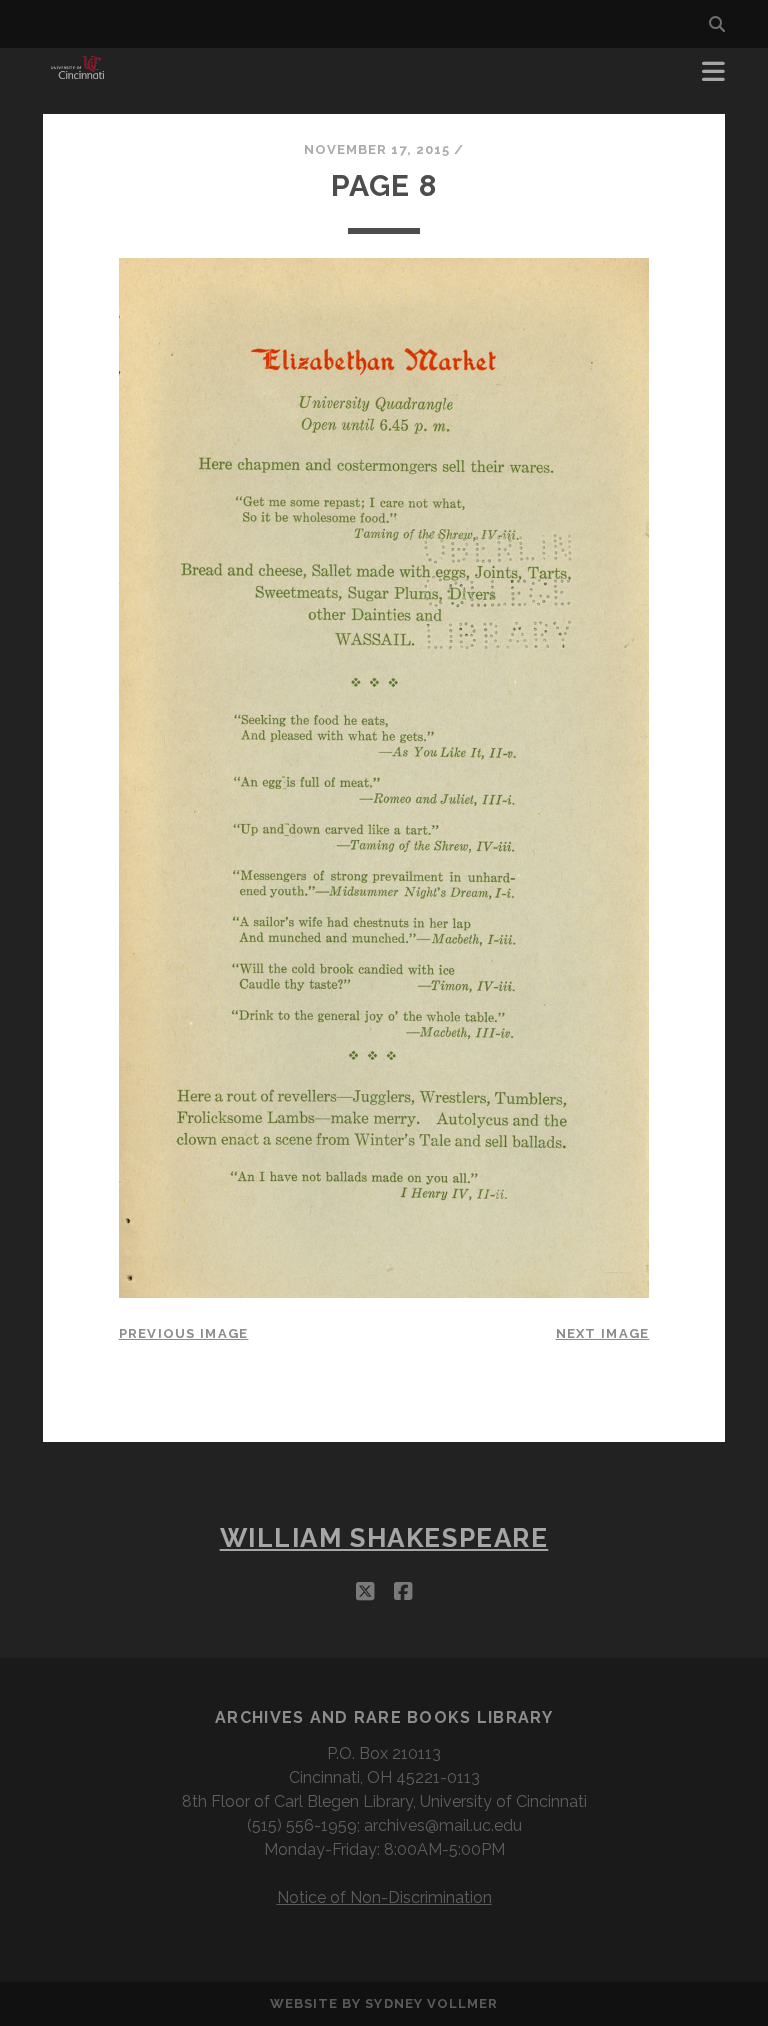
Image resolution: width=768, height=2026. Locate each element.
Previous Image (184, 1333)
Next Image (603, 1333)
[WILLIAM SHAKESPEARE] (77, 78)
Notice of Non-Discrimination (384, 1897)
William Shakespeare (384, 1538)
